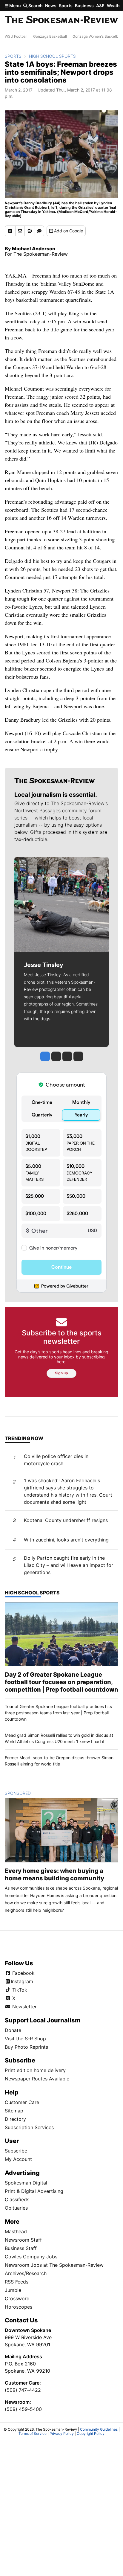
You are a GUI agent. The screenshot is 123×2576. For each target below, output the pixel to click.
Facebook (23, 1973)
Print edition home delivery (35, 2070)
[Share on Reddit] (30, 231)
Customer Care (22, 2102)
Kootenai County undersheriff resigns (66, 1520)
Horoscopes (19, 2307)
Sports (66, 6)
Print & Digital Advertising (34, 2191)
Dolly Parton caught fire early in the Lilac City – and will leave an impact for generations (69, 1565)
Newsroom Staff (23, 2240)
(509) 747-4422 (23, 2390)
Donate (13, 2030)
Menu (15, 6)
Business (84, 6)
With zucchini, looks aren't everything (66, 1540)
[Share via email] (20, 231)
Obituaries (16, 2208)
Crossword (17, 2298)
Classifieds (17, 2199)
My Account (18, 2159)
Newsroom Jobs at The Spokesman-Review (54, 2265)
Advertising (22, 2173)
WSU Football (16, 36)
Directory (15, 2119)
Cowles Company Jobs (31, 2257)
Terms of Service (33, 2433)
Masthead (16, 2231)
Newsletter (24, 2007)
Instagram (22, 1981)
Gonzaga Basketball (50, 36)
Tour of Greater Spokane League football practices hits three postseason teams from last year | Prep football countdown (58, 1713)
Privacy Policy (62, 2433)
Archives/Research (26, 2273)
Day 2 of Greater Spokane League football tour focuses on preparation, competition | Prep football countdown (61, 1682)
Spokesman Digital (26, 2183)
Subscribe (16, 2151)
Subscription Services (29, 2127)
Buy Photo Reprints (26, 2047)
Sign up (61, 1373)
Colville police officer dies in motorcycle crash (56, 1460)
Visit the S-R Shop (25, 2039)
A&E (100, 6)
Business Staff (21, 2248)
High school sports (52, 56)
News (51, 6)
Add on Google (69, 231)
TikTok (19, 1990)
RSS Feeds (17, 2282)
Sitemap (14, 2111)
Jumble (13, 2290)
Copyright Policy (91, 2433)
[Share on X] (10, 231)
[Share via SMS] (39, 231)
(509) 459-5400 (23, 2409)
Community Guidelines (99, 2429)
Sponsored (28, 1793)
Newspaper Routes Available (37, 2079)
